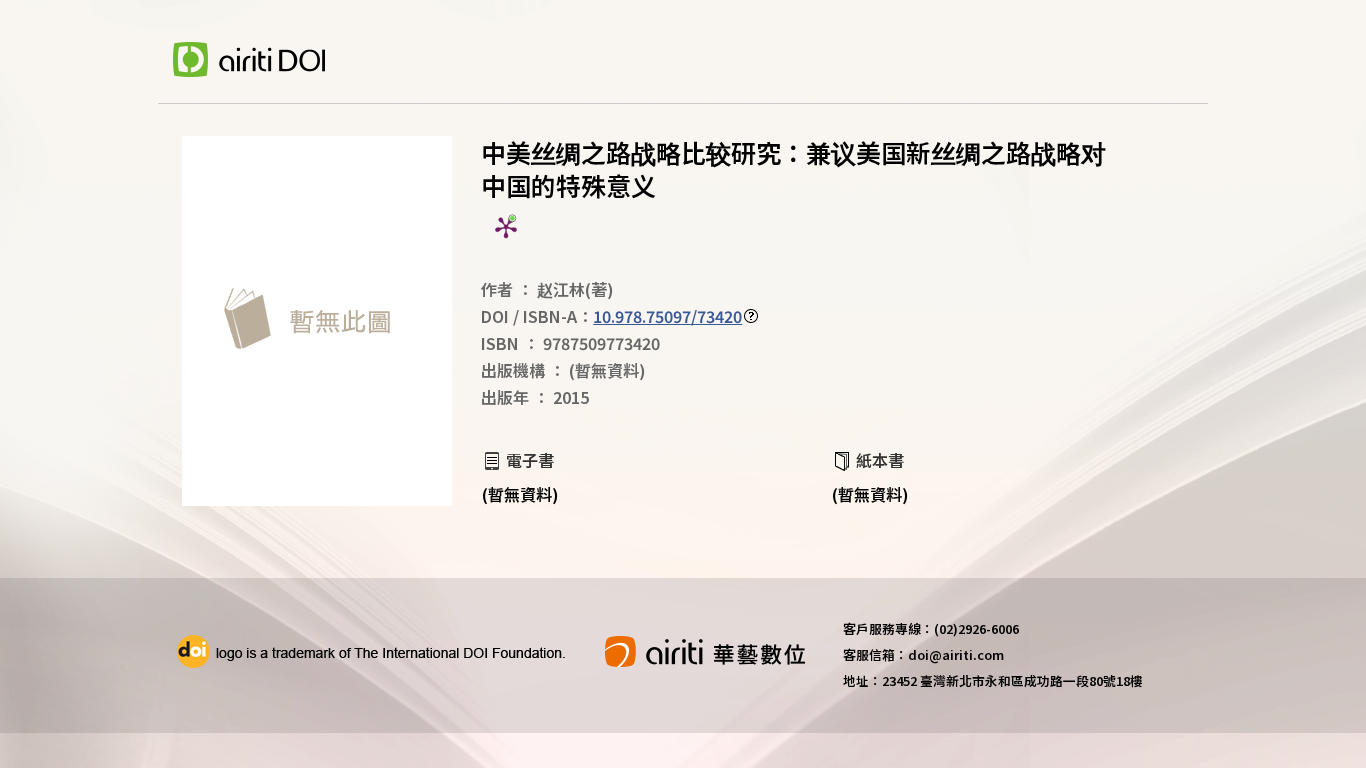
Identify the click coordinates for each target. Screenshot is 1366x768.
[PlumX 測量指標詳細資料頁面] (506, 227)
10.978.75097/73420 (667, 316)
